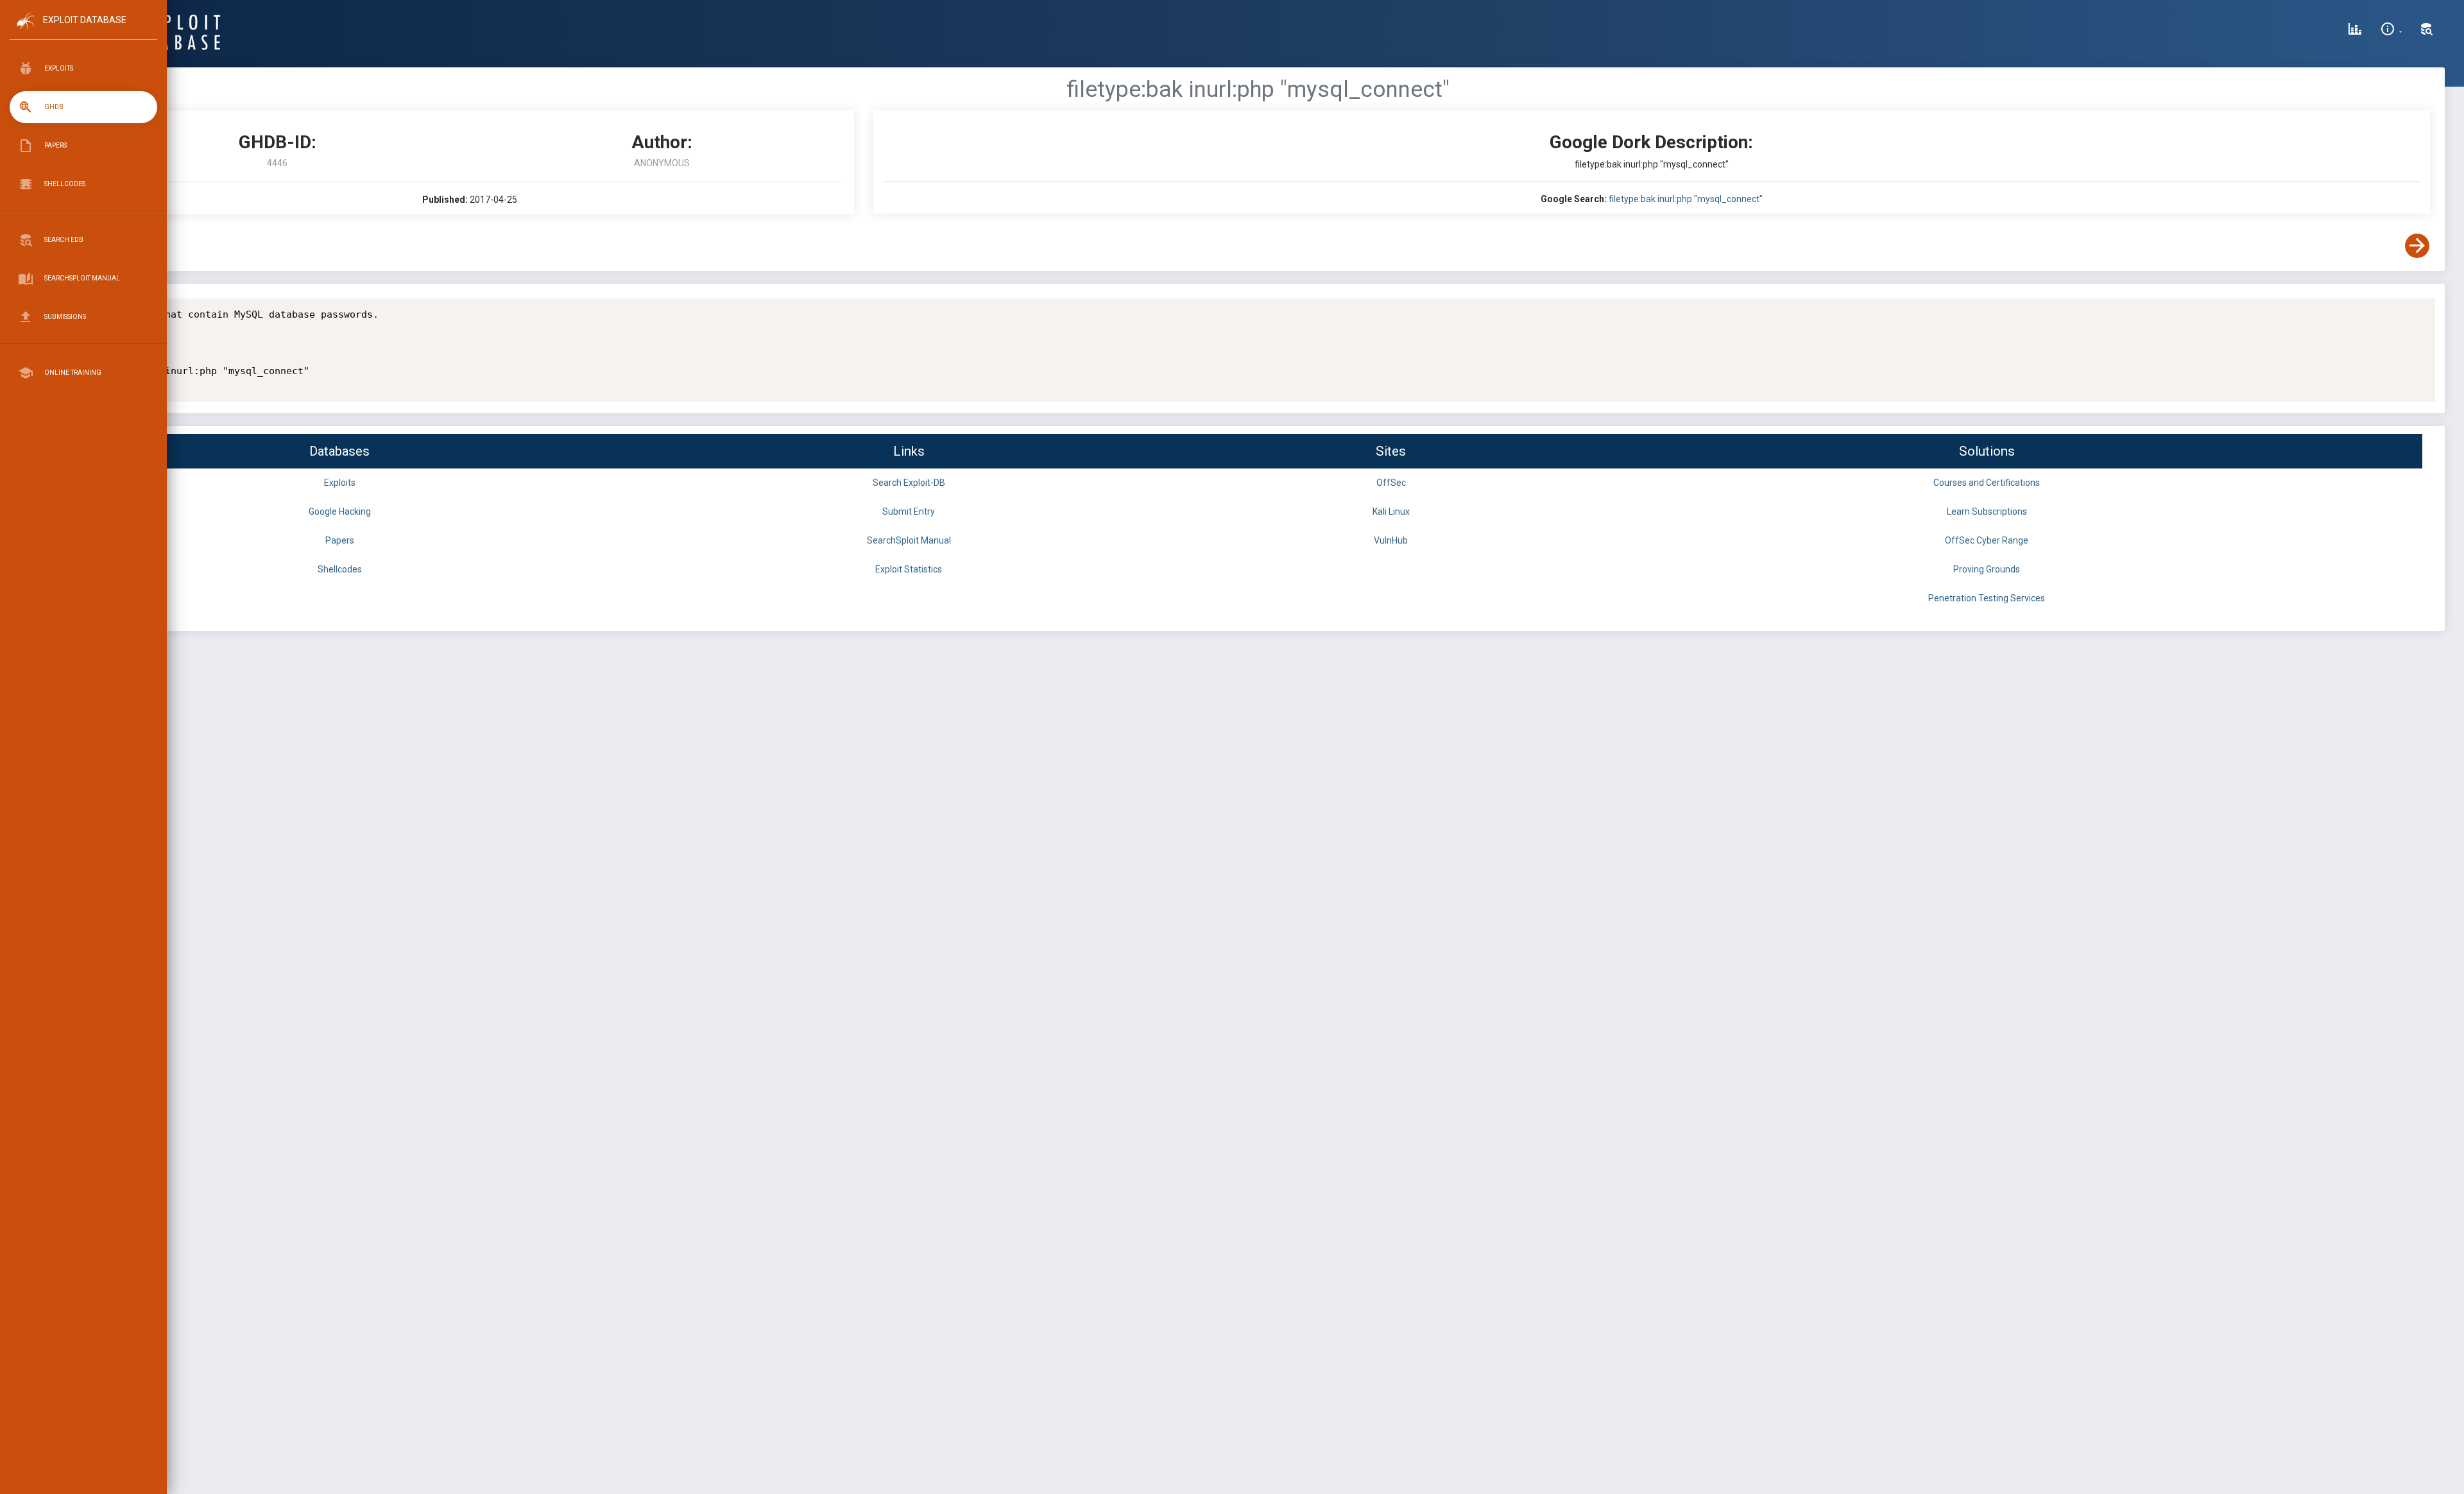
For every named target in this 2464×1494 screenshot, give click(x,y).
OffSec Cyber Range (1987, 540)
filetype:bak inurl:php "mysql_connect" (1686, 199)
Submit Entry (909, 511)
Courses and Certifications (1987, 483)
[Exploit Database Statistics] (2355, 31)
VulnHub (1391, 540)
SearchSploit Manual (909, 540)
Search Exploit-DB (909, 483)
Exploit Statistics (909, 569)
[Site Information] (2391, 31)
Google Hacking (340, 511)
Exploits (340, 483)
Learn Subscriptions (1987, 511)
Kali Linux (1391, 511)
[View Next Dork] (2417, 246)
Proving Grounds (1987, 569)
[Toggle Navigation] (83, 31)
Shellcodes (340, 569)
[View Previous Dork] (98, 246)
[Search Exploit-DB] (2427, 31)
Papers (340, 540)
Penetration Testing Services (1987, 598)
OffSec (1391, 483)
